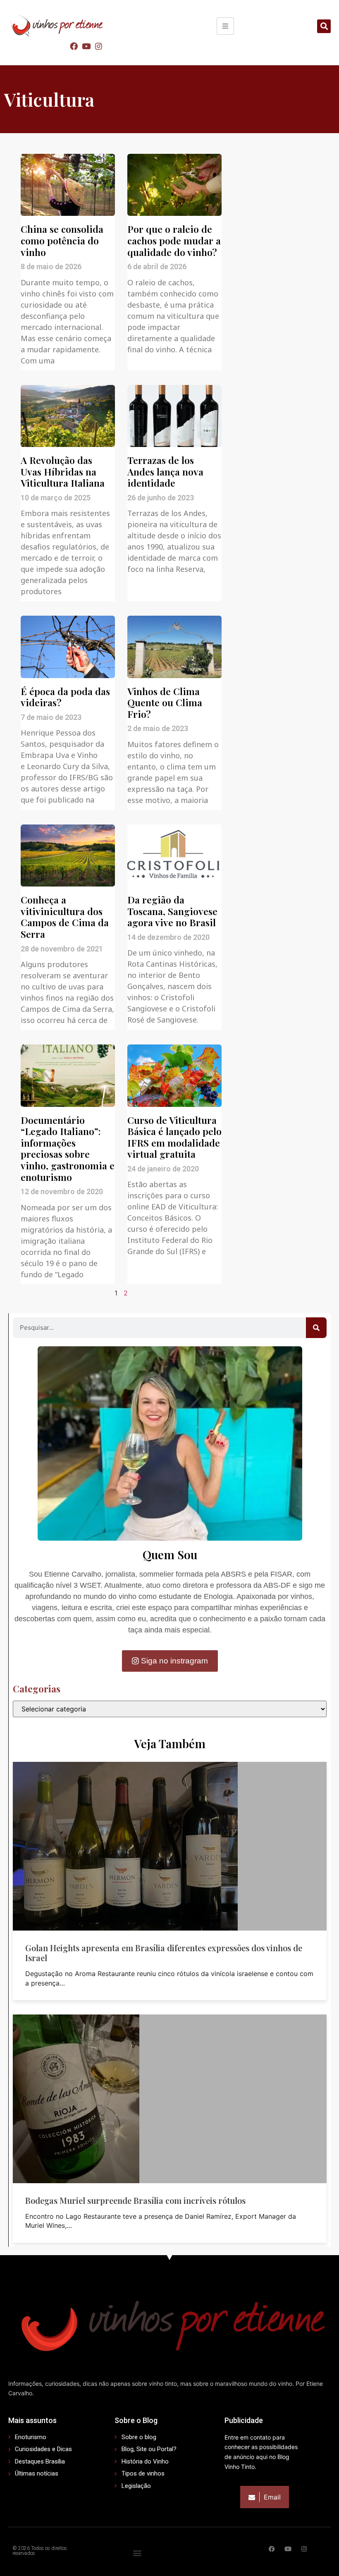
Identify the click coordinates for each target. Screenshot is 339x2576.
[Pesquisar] (316, 1328)
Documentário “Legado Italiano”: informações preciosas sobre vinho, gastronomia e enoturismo (68, 1148)
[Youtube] (86, 46)
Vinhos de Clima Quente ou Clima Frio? (165, 703)
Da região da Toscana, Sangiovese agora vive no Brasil (172, 911)
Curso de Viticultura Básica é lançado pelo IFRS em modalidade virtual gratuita (174, 1137)
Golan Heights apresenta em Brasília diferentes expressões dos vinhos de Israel (164, 1953)
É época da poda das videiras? (65, 697)
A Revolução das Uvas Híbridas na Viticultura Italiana (63, 471)
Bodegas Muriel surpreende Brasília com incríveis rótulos (135, 2200)
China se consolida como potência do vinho (62, 240)
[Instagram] (99, 46)
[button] (324, 26)
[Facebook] (74, 46)
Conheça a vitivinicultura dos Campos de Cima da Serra (65, 917)
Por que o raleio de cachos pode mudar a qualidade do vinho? (174, 240)
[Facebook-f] (272, 2549)
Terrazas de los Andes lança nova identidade (165, 471)
